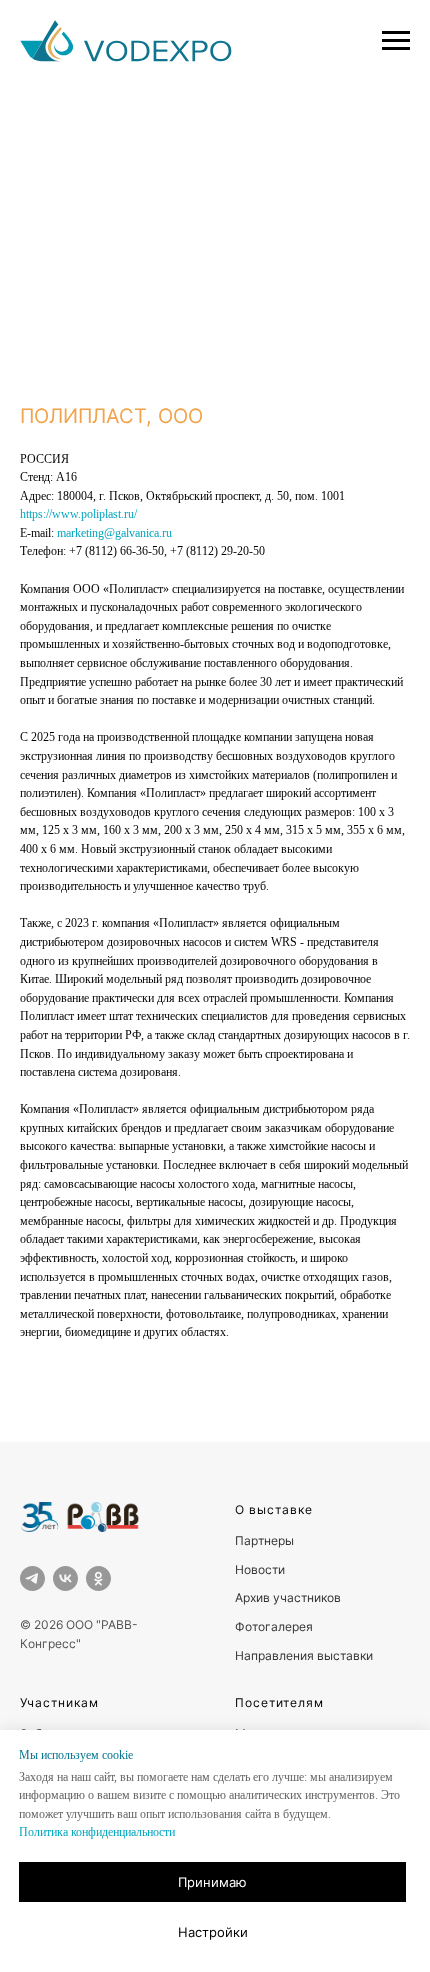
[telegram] (32, 1578)
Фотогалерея (274, 1626)
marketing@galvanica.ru (114, 533)
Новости (260, 1569)
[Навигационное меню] (396, 41)
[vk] (65, 1578)
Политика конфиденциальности (97, 1832)
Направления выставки (304, 1655)
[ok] (98, 1578)
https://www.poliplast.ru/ (78, 514)
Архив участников (288, 1597)
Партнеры (264, 1540)
